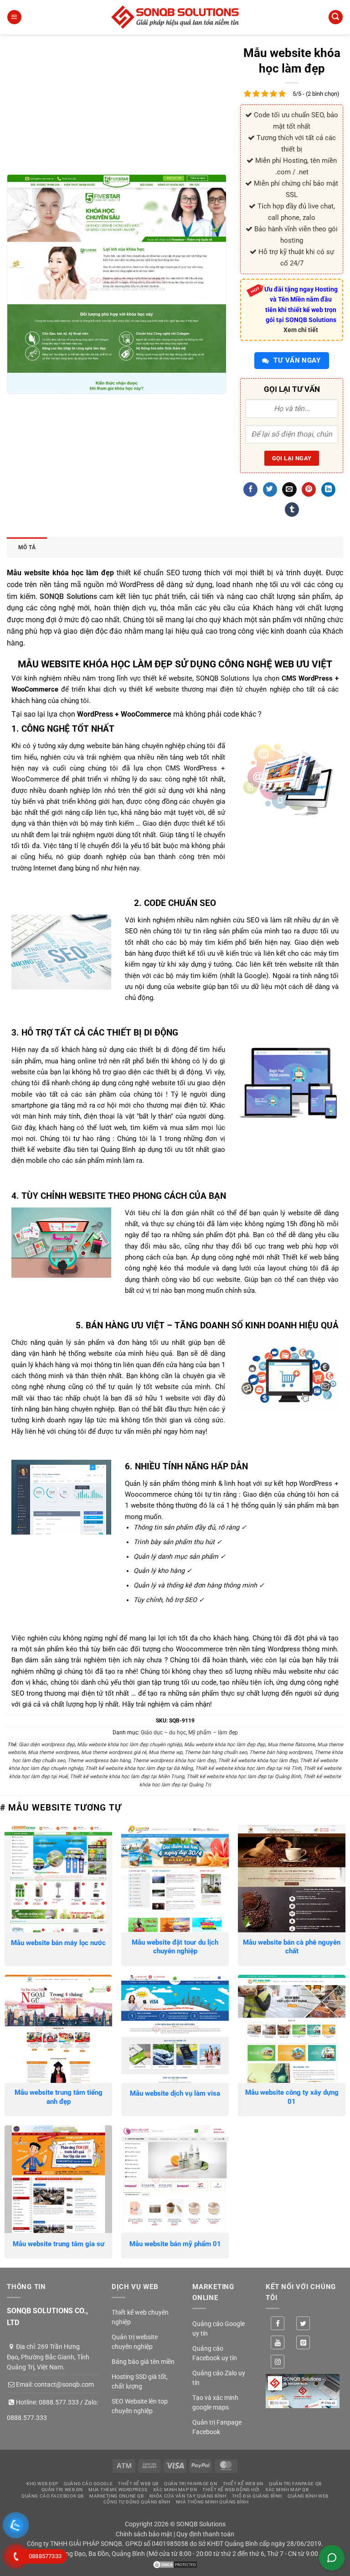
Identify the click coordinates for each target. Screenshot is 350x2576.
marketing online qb (116, 2496)
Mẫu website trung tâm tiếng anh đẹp (59, 2097)
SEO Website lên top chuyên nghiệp (140, 2406)
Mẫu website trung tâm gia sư (59, 2244)
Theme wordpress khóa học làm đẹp (174, 1761)
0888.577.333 (59, 2402)
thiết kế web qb (138, 2484)
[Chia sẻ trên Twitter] (270, 489)
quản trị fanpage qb (295, 2484)
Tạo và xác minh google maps (215, 2402)
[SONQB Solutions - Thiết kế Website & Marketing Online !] (175, 17)
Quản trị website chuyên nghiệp (135, 2342)
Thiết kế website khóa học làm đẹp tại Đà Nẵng (139, 1768)
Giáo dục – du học (163, 1733)
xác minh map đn (175, 2490)
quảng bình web (308, 2496)
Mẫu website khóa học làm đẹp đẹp (225, 1745)
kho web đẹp (42, 2484)
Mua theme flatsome (291, 1745)
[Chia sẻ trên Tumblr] (292, 510)
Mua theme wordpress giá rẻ (114, 1752)
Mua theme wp (165, 1752)
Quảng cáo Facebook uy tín (215, 2353)
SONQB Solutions (68, 596)
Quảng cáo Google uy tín (219, 2329)
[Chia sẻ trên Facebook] (250, 489)
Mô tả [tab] (27, 547)
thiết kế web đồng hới (231, 2490)
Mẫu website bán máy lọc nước (58, 1943)
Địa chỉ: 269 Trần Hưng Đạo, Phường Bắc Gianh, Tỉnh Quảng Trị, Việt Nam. (48, 2357)
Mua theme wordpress (53, 1752)
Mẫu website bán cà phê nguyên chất (292, 1947)
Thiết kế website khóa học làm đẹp (258, 1761)
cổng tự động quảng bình (137, 2502)
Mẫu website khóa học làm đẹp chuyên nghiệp (129, 1745)
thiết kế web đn (243, 2484)
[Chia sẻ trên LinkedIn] (328, 489)
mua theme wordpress (118, 2490)
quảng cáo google (88, 2484)
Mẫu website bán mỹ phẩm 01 (175, 2244)
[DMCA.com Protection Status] (175, 2564)
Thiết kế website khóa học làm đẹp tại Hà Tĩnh (248, 1768)
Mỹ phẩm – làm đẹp (213, 1733)
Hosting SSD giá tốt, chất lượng (140, 2381)
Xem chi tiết (301, 330)
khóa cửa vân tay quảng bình (188, 2496)
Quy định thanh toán (205, 2534)
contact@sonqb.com (64, 2384)
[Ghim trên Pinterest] (309, 489)
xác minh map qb (287, 2490)
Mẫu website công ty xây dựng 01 (292, 2097)
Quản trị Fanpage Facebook (217, 2427)
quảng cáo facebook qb (53, 2496)
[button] (14, 17)
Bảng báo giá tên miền (143, 2362)
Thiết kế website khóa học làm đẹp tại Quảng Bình (244, 1777)
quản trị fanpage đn (190, 2484)
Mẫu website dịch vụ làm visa (175, 2093)
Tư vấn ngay (296, 360)
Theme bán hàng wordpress (281, 1752)
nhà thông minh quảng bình (212, 2502)
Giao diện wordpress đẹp (47, 1745)
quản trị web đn (62, 2490)
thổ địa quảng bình (257, 2496)
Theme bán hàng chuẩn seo (216, 1752)
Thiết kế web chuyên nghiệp (140, 2317)
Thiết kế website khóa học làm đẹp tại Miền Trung (127, 1777)
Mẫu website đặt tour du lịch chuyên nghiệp (175, 1947)
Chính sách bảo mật (144, 2534)
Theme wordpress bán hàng (99, 1761)
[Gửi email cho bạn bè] (289, 489)
